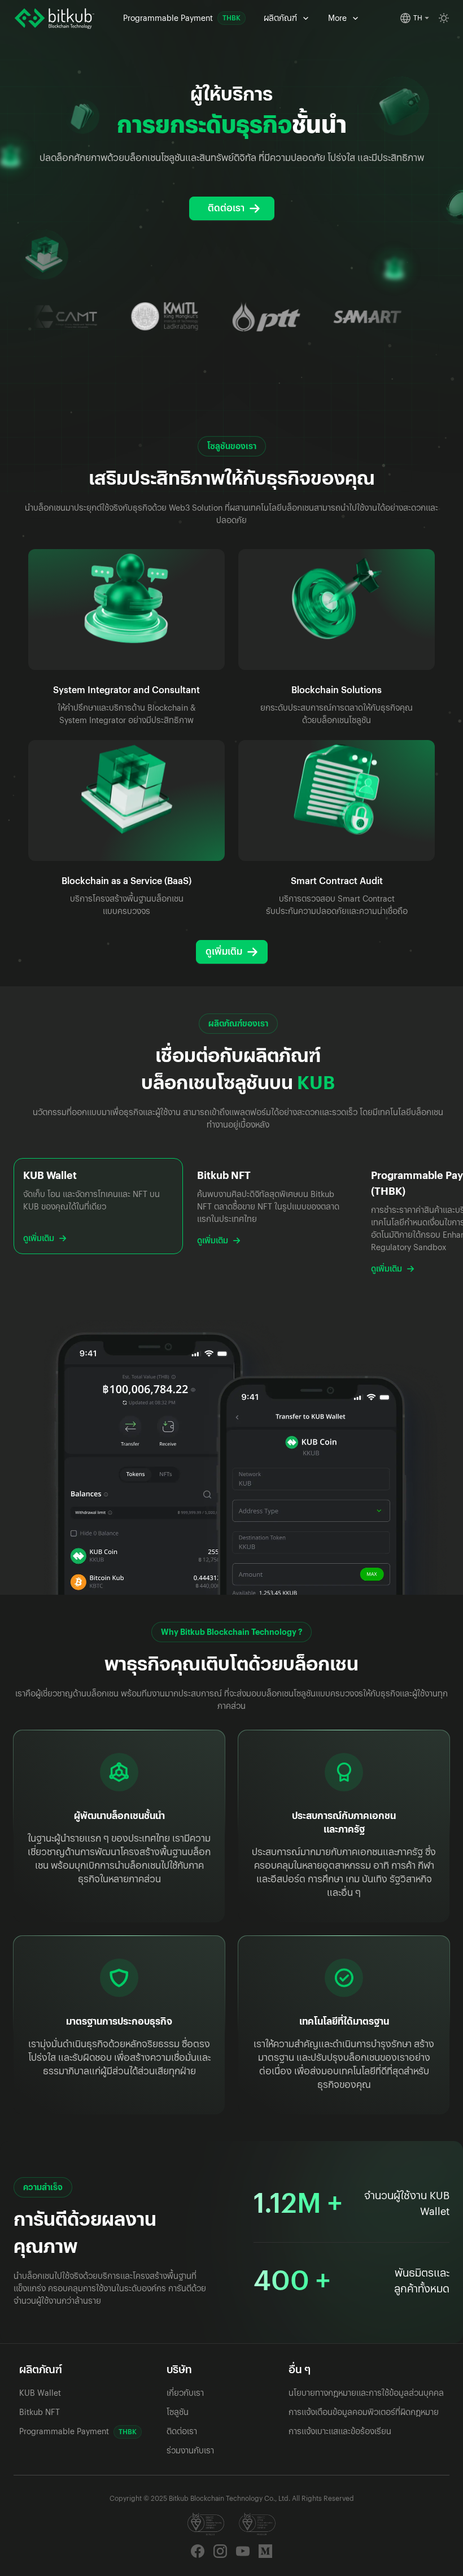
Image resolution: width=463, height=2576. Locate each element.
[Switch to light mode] (444, 18)
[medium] (265, 2551)
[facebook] (198, 2551)
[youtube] (243, 2551)
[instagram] (220, 2551)
